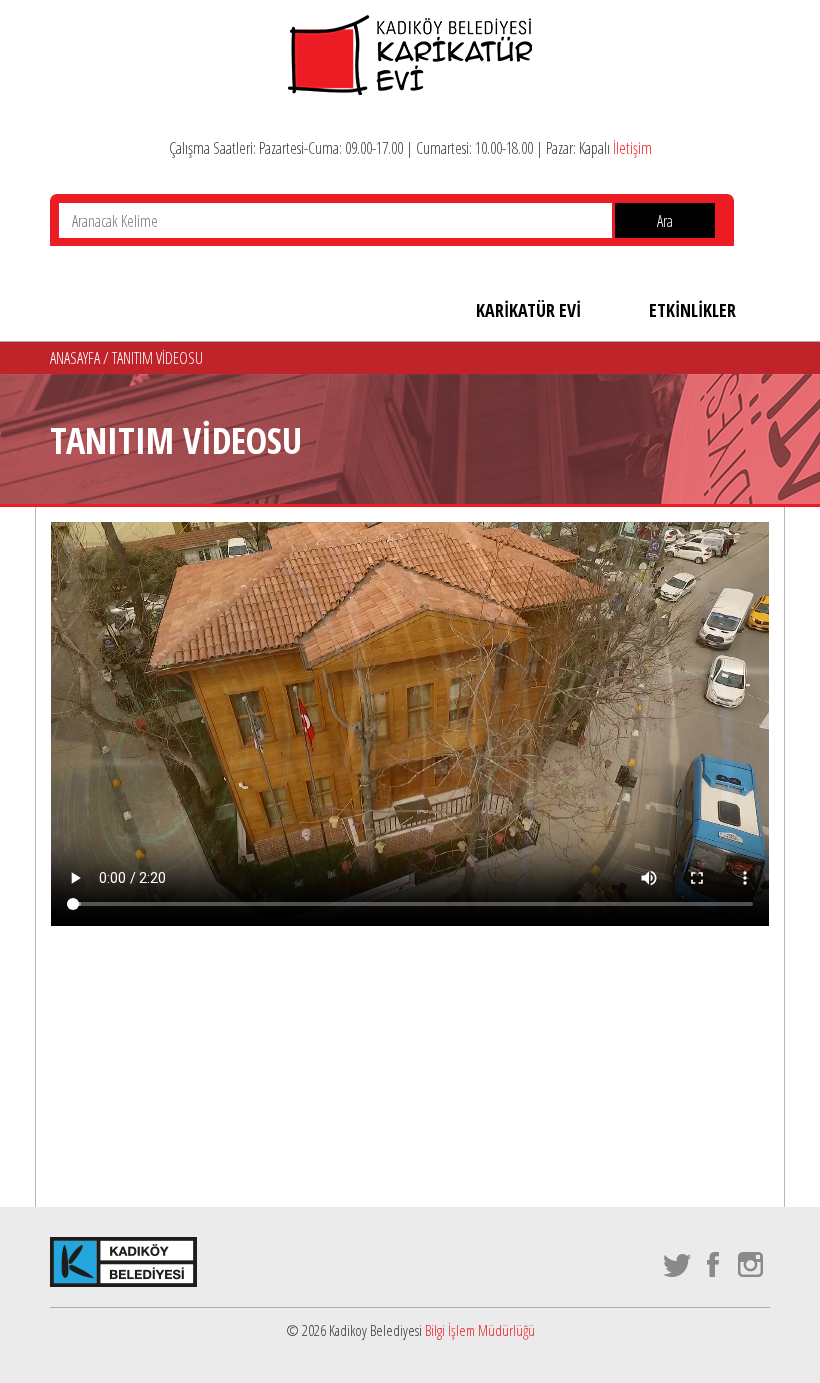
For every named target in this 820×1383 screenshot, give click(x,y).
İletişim (632, 148)
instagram (751, 1264)
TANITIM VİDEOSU (157, 358)
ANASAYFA (76, 358)
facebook (714, 1264)
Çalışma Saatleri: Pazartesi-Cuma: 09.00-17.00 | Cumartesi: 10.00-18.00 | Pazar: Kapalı (410, 148)
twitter (677, 1264)
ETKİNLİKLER (692, 310)
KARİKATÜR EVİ (528, 310)
